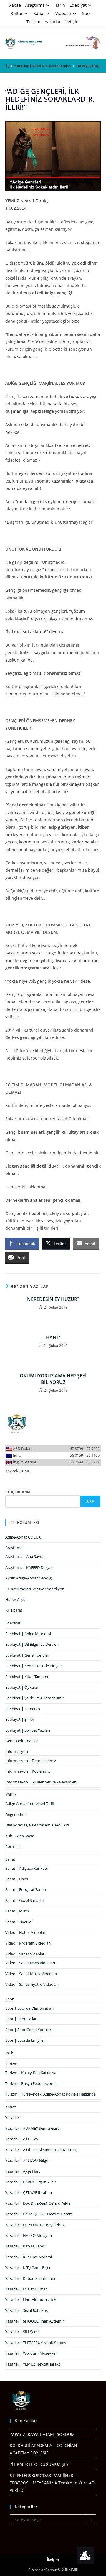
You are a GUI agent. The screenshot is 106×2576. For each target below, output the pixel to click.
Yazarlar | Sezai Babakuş (26, 2310)
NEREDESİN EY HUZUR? (53, 1299)
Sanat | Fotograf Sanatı (26, 1889)
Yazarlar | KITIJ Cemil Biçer (28, 2267)
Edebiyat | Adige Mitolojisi (28, 1634)
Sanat (39, 13)
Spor (87, 13)
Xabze (15, 5)
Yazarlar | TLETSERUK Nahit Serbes (36, 2343)
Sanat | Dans (17, 1879)
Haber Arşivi (16, 1599)
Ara (90, 1501)
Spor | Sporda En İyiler (25, 2040)
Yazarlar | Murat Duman (26, 2289)
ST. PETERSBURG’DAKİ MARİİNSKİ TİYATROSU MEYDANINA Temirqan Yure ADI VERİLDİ (53, 2483)
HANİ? (53, 1337)
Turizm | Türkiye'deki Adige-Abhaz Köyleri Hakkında (50, 2094)
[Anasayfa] (7, 66)
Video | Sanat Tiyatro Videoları (32, 1984)
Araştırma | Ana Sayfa (24, 1556)
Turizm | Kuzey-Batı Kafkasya (31, 2073)
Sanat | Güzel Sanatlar (25, 1900)
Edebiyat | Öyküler (22, 1687)
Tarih (60, 5)
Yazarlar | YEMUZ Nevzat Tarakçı (33, 2364)
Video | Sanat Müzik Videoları (31, 1974)
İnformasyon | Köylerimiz (28, 1771)
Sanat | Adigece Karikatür (28, 1868)
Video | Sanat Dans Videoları (30, 1963)
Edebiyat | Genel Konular (27, 1655)
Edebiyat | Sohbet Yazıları (28, 1730)
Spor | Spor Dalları (21, 2019)
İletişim (73, 22)
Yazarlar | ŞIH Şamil (22, 2332)
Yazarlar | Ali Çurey (22, 2139)
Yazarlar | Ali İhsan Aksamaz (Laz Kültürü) (41, 2150)
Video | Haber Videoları (26, 1932)
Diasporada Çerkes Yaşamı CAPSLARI (37, 1825)
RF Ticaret (14, 1610)
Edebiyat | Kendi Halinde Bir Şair (34, 1666)
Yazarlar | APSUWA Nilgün (28, 2160)
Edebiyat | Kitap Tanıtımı (27, 1677)
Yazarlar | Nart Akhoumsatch (31, 2300)
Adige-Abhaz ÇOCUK (23, 1537)
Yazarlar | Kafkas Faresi (25, 2246)
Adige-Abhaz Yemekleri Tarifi (30, 1803)
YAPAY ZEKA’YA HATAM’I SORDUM (42, 2434)
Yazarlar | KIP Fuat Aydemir (29, 2257)
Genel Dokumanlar (22, 1741)
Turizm (33, 22)
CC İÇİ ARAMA (18, 1492)
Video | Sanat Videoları (25, 1954)
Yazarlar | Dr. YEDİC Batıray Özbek (35, 2225)
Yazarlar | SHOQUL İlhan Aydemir (35, 2321)
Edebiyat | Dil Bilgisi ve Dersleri (32, 1644)
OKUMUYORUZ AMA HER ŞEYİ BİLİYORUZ (53, 1379)
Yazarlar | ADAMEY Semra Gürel (33, 2128)
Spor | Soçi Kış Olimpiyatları (29, 2008)
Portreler (13, 1846)
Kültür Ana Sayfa (20, 1836)
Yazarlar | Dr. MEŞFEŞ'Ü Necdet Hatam (39, 2214)
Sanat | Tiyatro (18, 1922)
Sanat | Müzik (18, 1911)
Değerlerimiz (16, 1814)
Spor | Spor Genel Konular (28, 2030)
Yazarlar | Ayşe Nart (23, 2171)
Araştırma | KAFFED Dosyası (30, 1567)
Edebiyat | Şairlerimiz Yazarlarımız (35, 1698)
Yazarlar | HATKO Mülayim (29, 2235)
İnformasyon (17, 1751)
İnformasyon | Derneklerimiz (31, 1761)
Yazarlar (53, 22)
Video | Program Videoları (28, 1943)
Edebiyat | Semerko (23, 1709)
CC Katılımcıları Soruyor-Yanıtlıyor (34, 1589)
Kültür (17, 13)
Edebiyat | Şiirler (20, 1719)
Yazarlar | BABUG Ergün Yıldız (31, 2182)
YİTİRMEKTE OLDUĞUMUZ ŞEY (39, 2464)
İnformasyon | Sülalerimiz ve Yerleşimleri (41, 1782)
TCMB (25, 1471)
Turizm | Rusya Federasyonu (30, 2083)
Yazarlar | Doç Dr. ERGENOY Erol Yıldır (38, 2203)
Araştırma (35, 5)
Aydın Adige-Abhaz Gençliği (29, 1578)
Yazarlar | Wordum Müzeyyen (32, 2353)
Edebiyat (78, 5)
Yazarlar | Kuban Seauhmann (31, 2278)
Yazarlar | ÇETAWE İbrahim (29, 2192)
